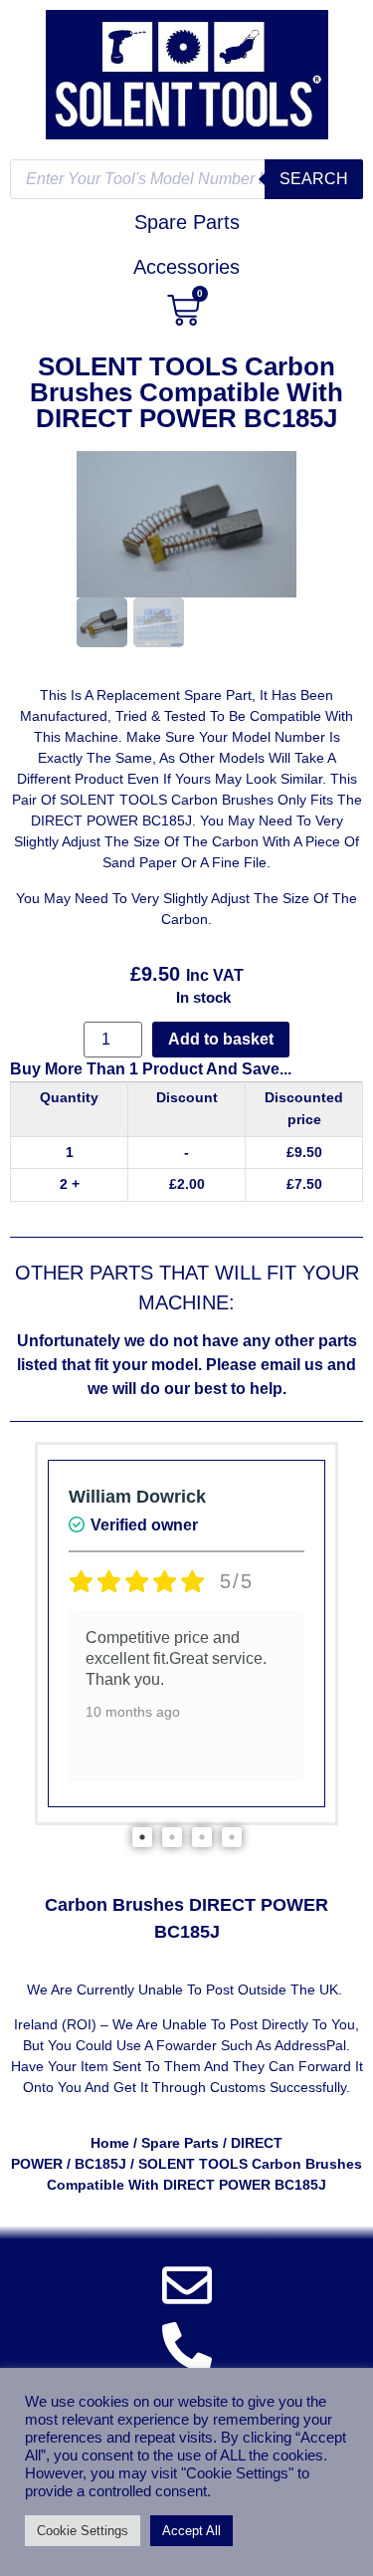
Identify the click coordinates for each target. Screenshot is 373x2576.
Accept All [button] (191, 2531)
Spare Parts (180, 2143)
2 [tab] (172, 1837)
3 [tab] (202, 1837)
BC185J (100, 2164)
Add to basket (221, 1039)
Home (110, 2143)
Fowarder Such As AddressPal (251, 2045)
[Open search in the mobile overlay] (186, 179)
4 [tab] (232, 1837)
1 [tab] (142, 1837)
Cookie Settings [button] (83, 2531)
